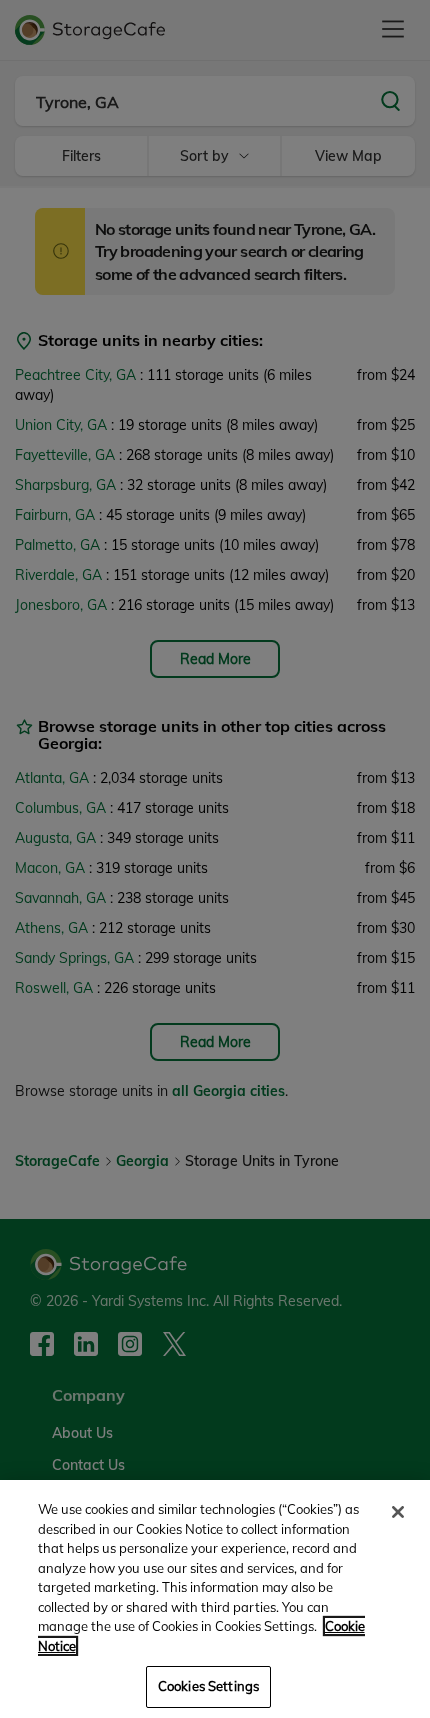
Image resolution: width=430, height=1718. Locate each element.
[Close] (398, 1512)
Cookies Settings (208, 1686)
